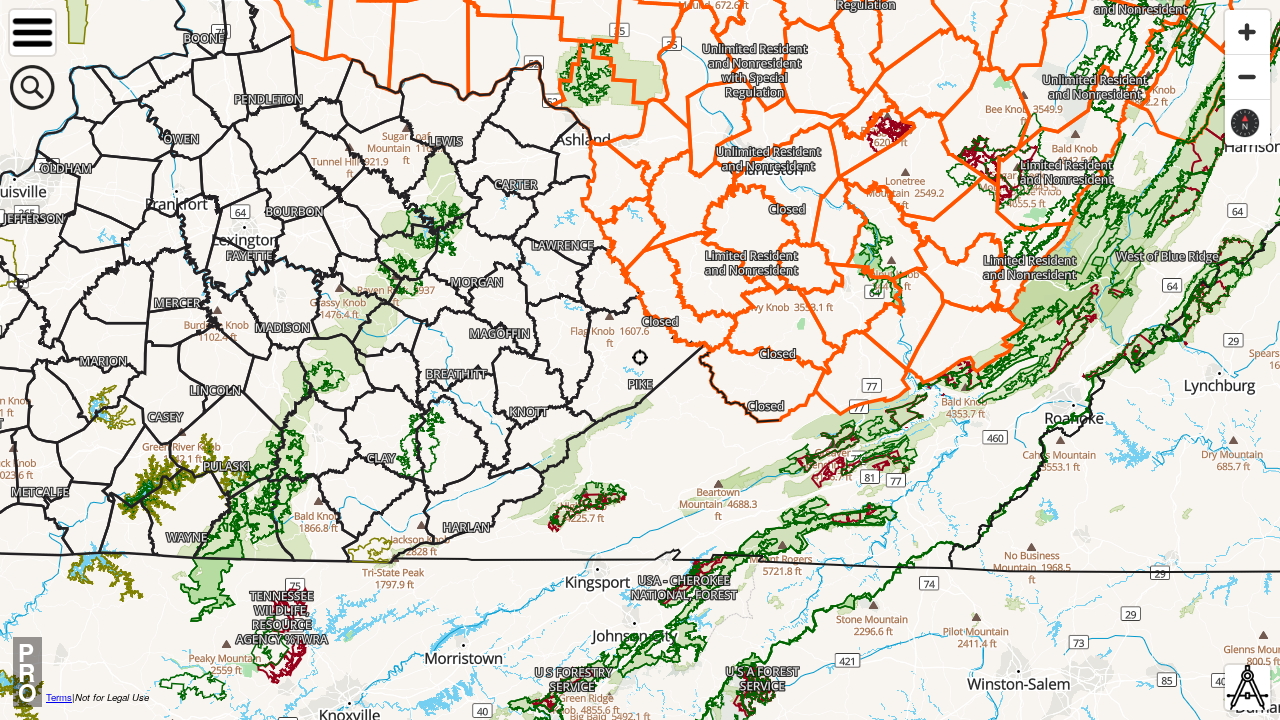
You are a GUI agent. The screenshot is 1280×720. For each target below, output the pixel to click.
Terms (59, 697)
